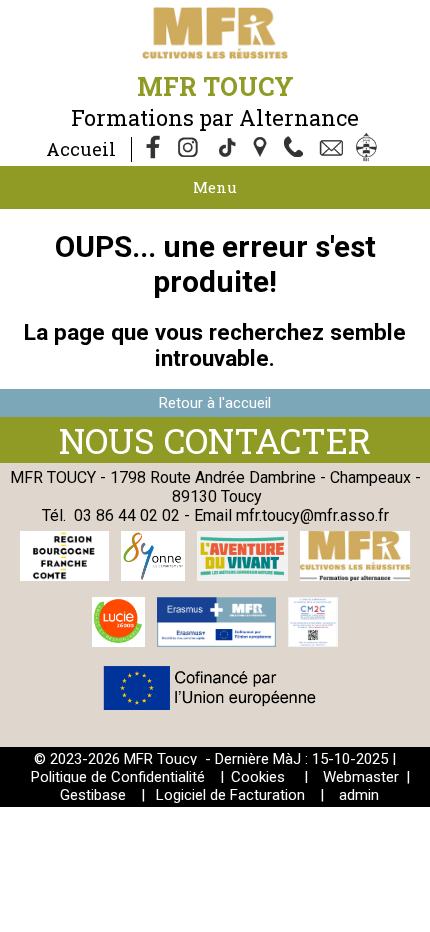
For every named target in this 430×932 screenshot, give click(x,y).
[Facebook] (154, 149)
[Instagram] (190, 149)
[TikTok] (226, 149)
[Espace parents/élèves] (370, 149)
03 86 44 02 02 (127, 515)
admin (359, 795)
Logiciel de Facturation (230, 795)
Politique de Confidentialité (118, 777)
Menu (215, 187)
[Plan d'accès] (262, 149)
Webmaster (361, 777)
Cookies (258, 777)
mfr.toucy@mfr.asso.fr (312, 515)
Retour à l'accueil (215, 403)
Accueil (81, 149)
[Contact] (334, 149)
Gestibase (93, 795)
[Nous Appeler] (298, 149)
